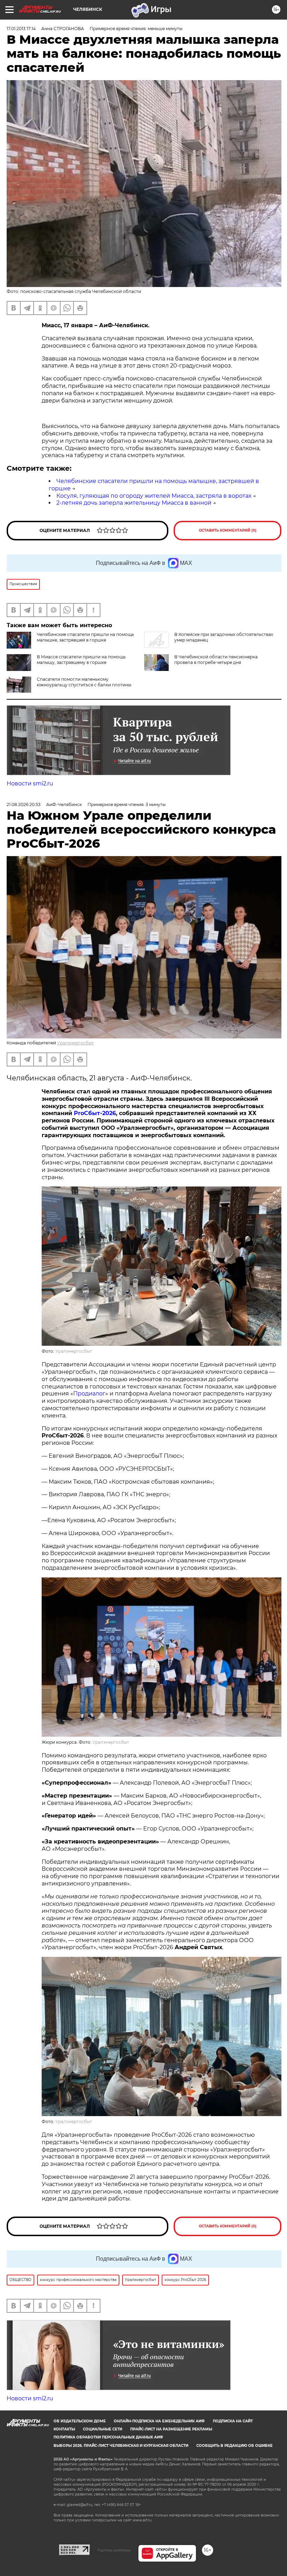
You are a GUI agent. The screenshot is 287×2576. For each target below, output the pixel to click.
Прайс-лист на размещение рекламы (171, 2429)
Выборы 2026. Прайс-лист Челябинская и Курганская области (121, 2446)
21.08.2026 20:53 (24, 804)
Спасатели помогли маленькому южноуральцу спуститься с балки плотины (84, 682)
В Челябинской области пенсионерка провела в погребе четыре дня (216, 660)
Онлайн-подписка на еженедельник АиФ (159, 2421)
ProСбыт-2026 (95, 1113)
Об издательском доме (80, 2421)
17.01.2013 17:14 (21, 29)
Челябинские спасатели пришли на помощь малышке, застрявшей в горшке (85, 637)
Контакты (64, 2429)
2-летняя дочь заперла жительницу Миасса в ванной (134, 503)
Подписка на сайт (233, 2421)
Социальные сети (103, 2429)
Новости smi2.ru (30, 783)
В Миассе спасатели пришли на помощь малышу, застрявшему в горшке (81, 660)
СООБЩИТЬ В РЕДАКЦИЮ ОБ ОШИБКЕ (234, 2446)
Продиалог (89, 1394)
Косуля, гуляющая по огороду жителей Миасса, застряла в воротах (154, 496)
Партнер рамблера (114, 2550)
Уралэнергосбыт (75, 1043)
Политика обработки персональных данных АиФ (108, 2437)
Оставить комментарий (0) (228, 530)
